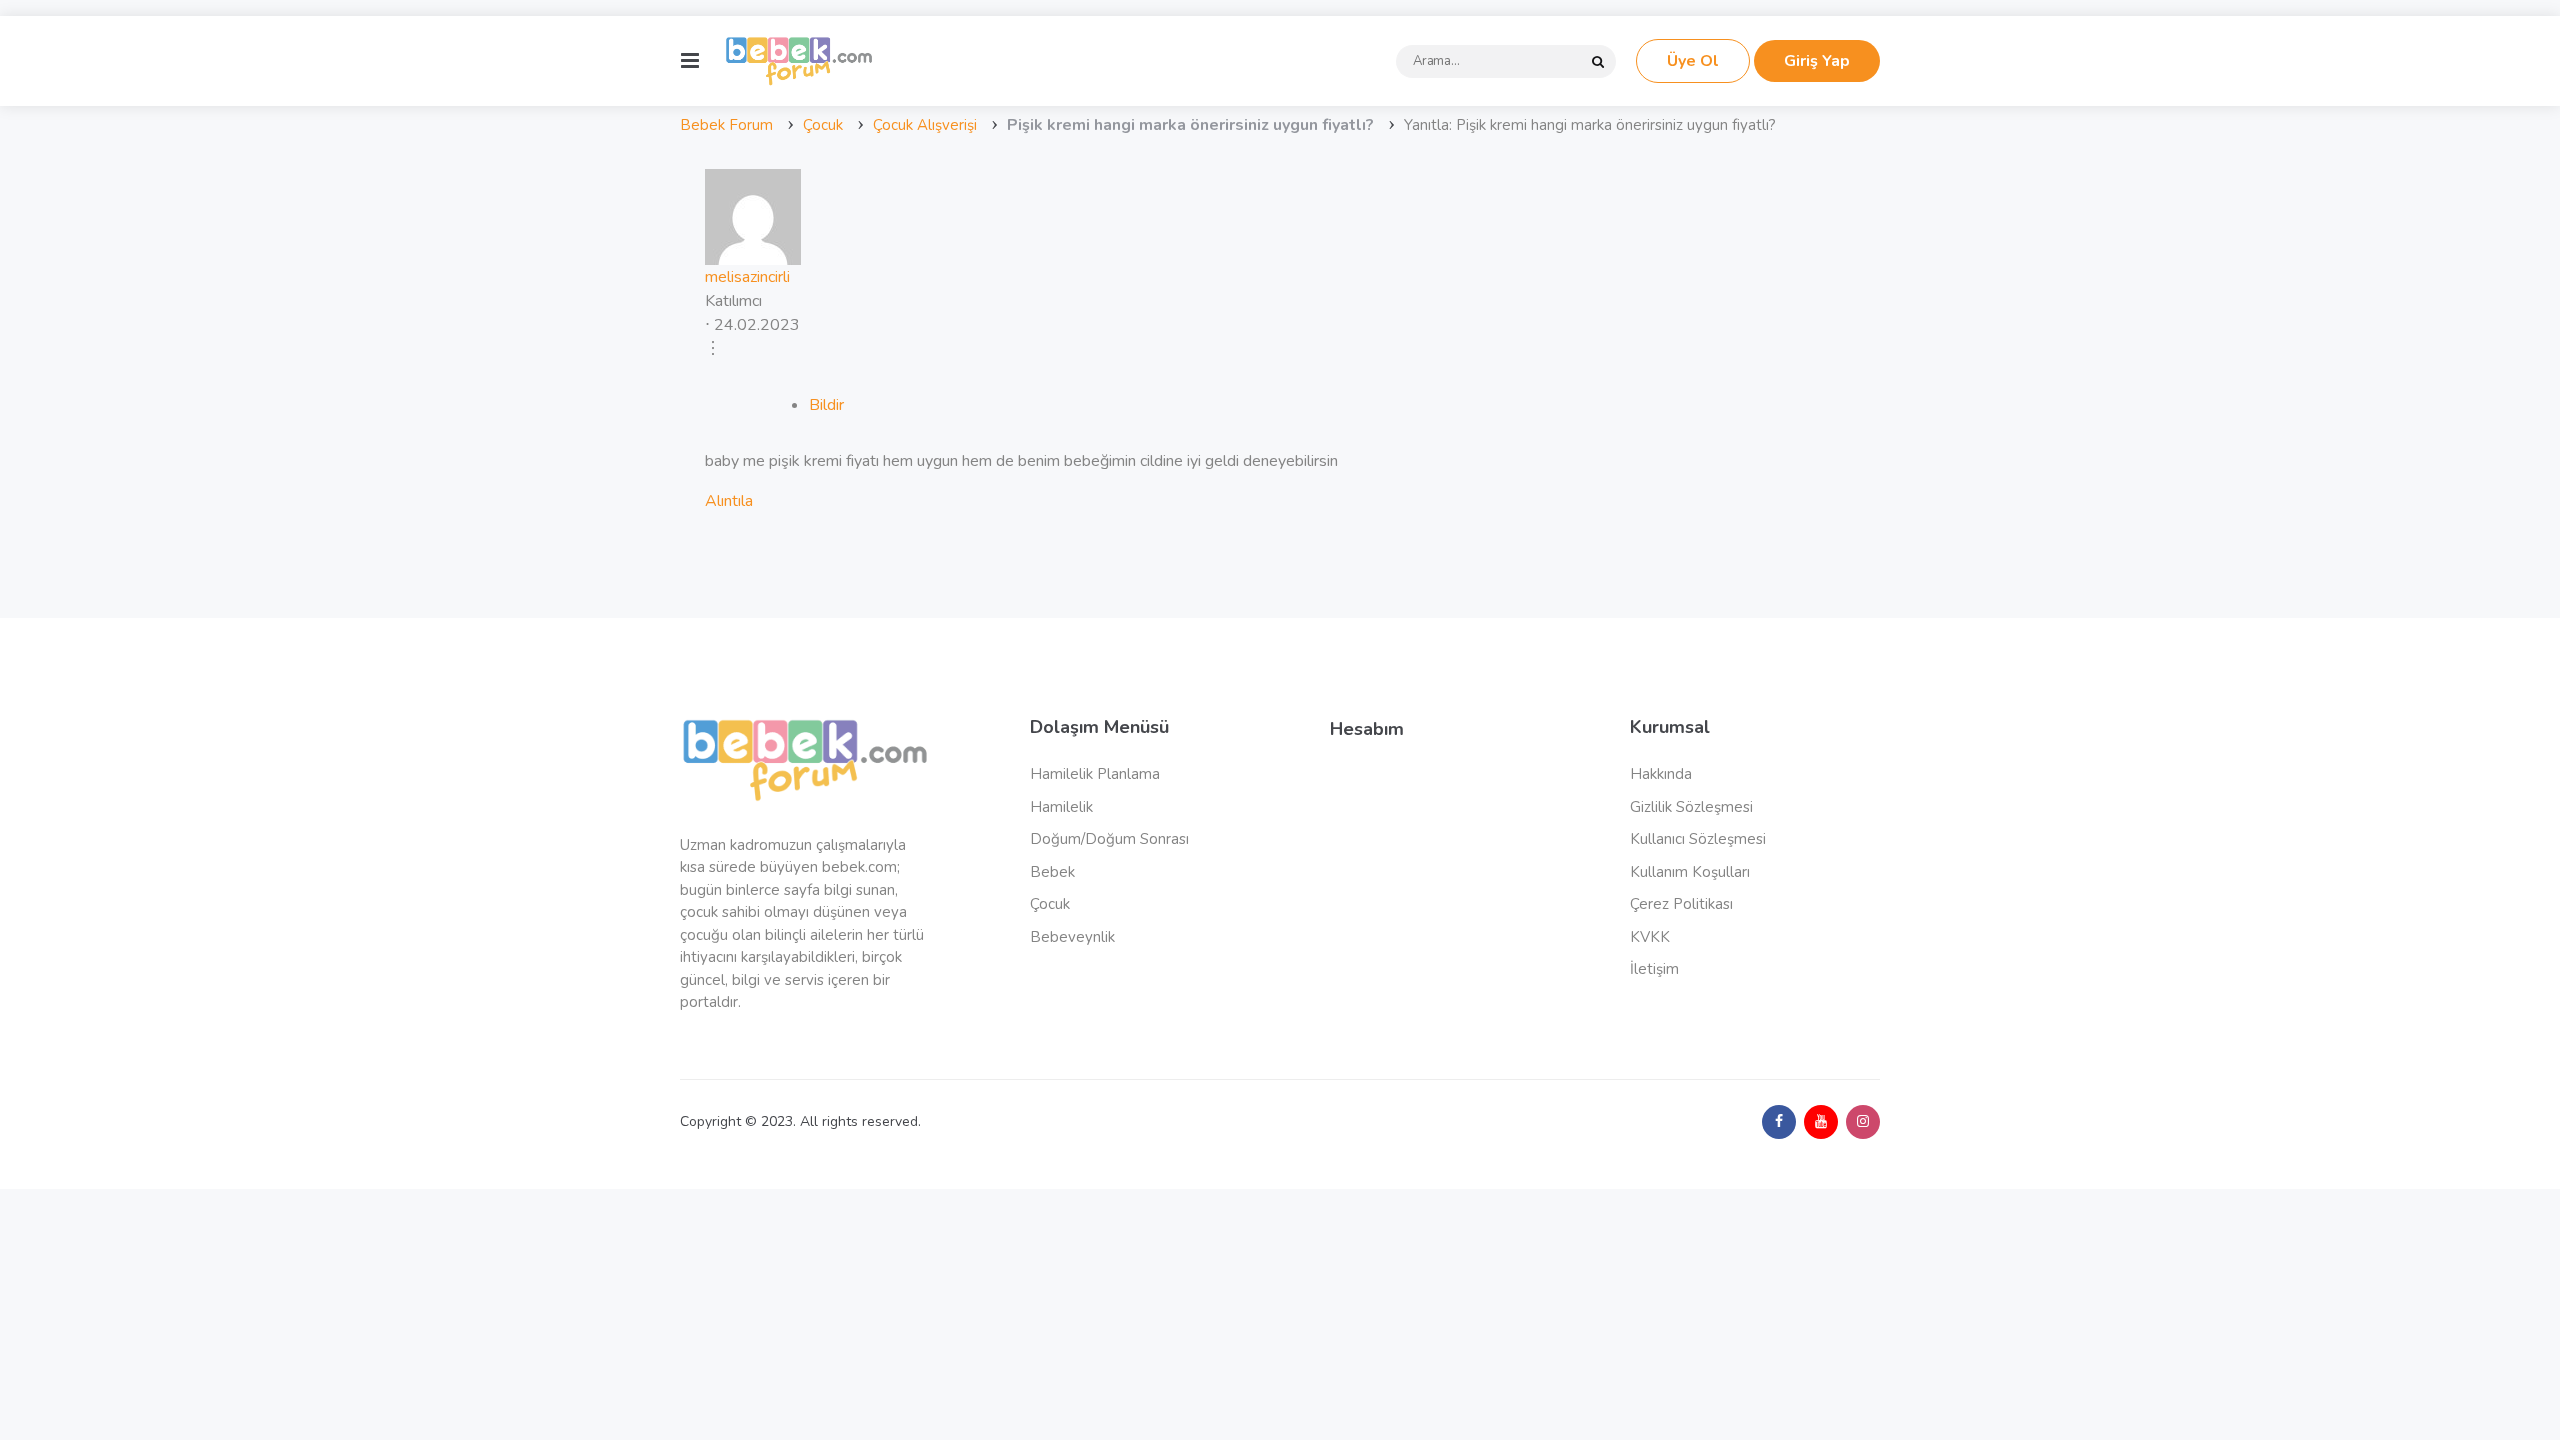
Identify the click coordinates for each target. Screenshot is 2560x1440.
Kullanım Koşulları (1690, 872)
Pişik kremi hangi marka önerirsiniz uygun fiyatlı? (1190, 125)
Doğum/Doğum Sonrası (1109, 839)
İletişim (1654, 969)
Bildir (826, 405)
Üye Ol (1693, 61)
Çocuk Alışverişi (925, 125)
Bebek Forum (726, 125)
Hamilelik (1061, 807)
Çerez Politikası (1681, 904)
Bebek (1052, 872)
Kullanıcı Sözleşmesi (1698, 839)
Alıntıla (729, 501)
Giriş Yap (1817, 61)
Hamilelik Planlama (1095, 774)
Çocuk (823, 125)
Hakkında (1661, 774)
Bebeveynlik (1072, 937)
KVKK (1650, 937)
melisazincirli (747, 277)
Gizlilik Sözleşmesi (1691, 807)
